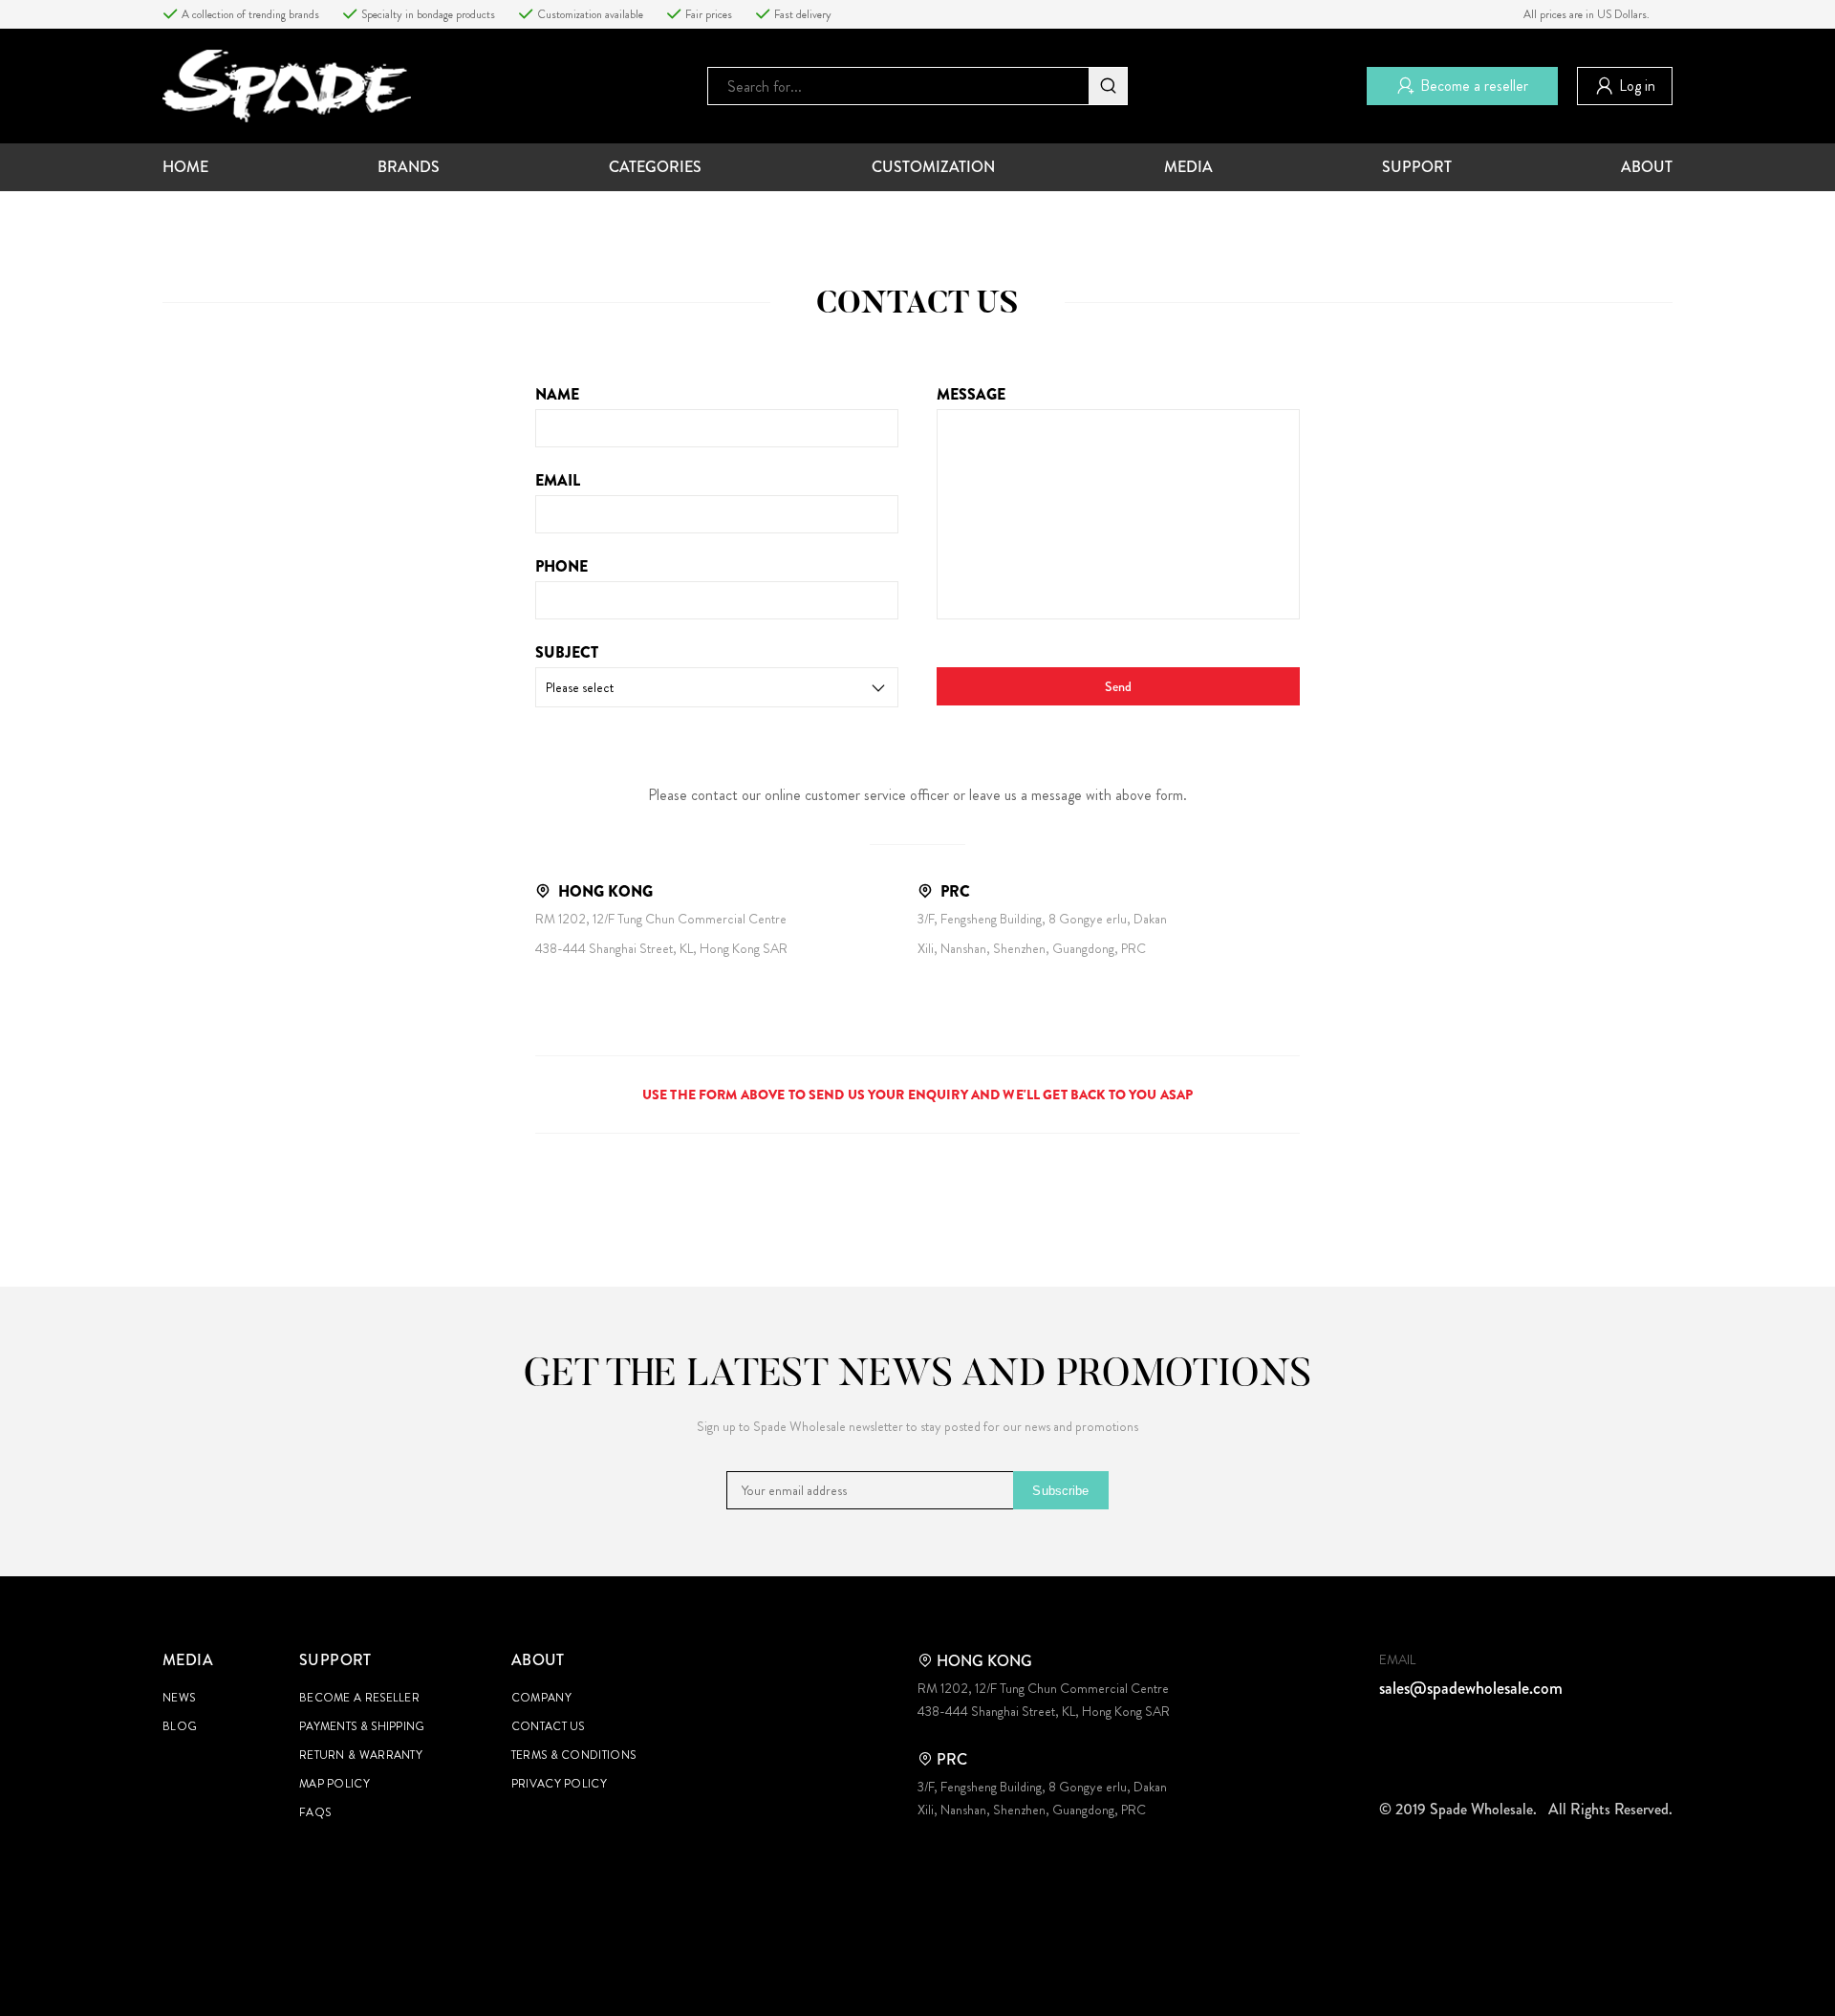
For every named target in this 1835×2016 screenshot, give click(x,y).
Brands (409, 167)
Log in (1637, 86)
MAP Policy (335, 1784)
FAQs (315, 1812)
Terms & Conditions (573, 1755)
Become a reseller (1474, 86)
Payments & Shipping (362, 1726)
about (1647, 167)
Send (1118, 686)
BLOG (180, 1726)
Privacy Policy (559, 1784)
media (1188, 167)
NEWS (179, 1698)
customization (933, 167)
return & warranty (361, 1755)
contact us (548, 1726)
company (541, 1698)
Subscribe (1060, 1491)
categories (655, 167)
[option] (252, 14)
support (1417, 167)
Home (185, 167)
